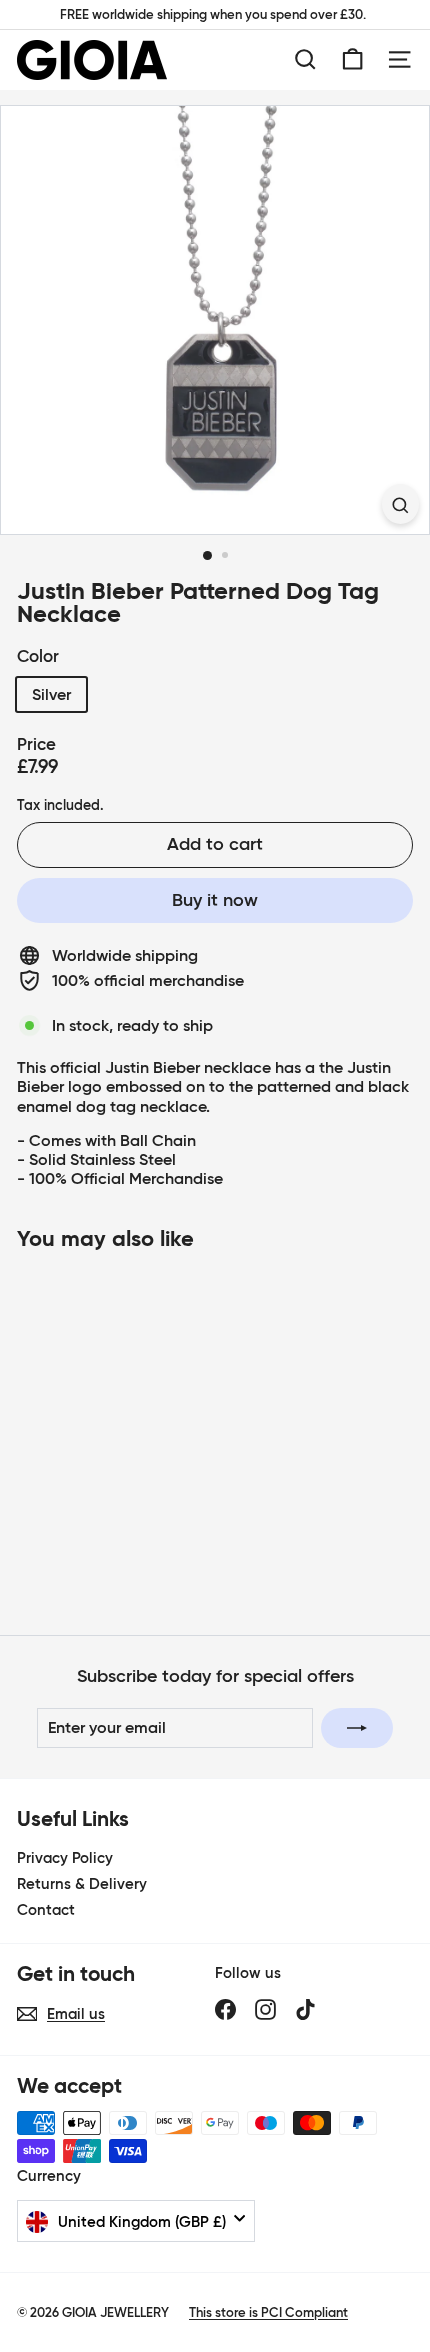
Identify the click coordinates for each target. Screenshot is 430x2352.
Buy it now (215, 900)
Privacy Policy (65, 1857)
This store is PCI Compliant (268, 2312)
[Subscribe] (357, 1728)
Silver (51, 694)
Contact (46, 1909)
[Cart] (352, 59)
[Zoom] (400, 503)
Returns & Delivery (82, 1883)
